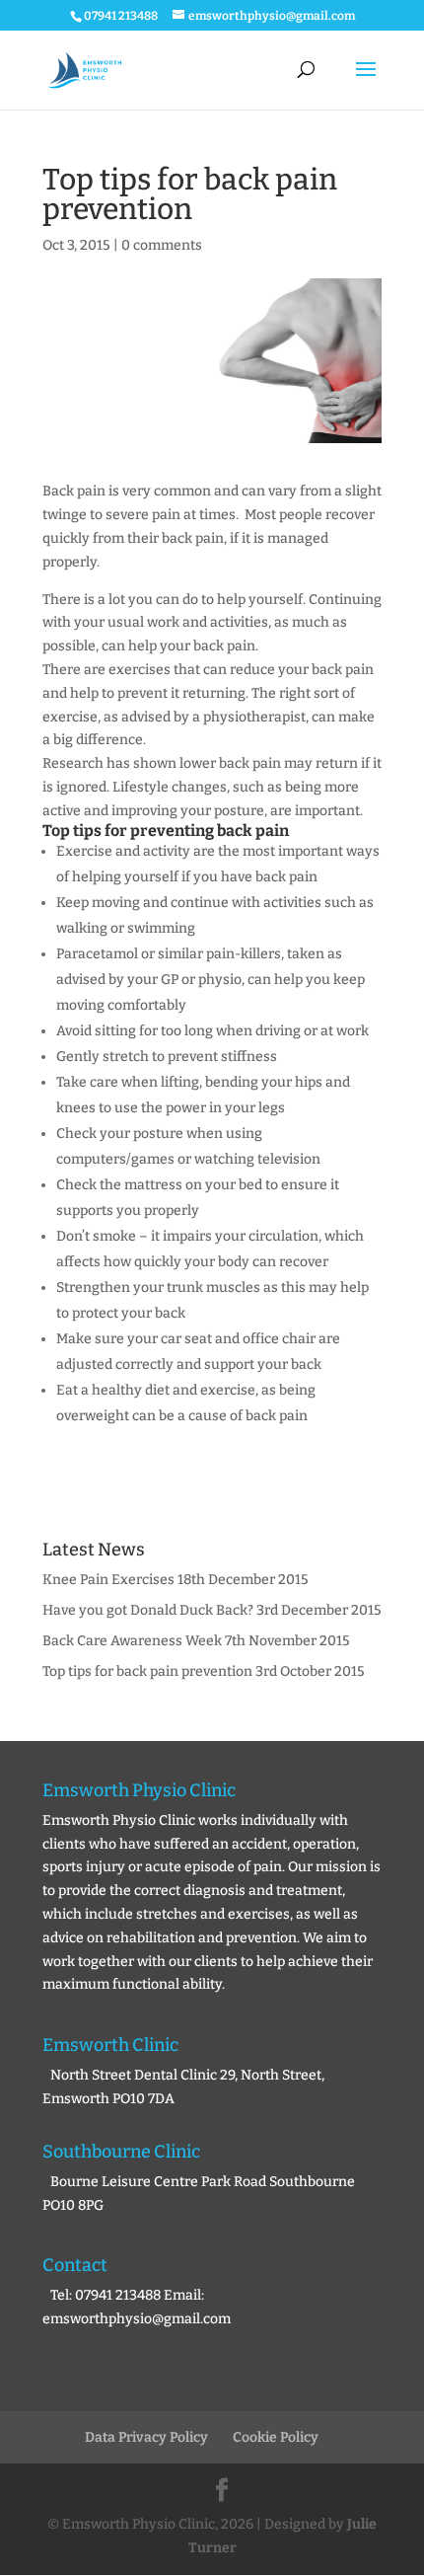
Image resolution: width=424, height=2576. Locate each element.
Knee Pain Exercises (108, 1580)
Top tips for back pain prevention (147, 1671)
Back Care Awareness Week (132, 1641)
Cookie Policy (276, 2437)
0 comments (162, 245)
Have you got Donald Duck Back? (148, 1610)
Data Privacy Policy (146, 2437)
